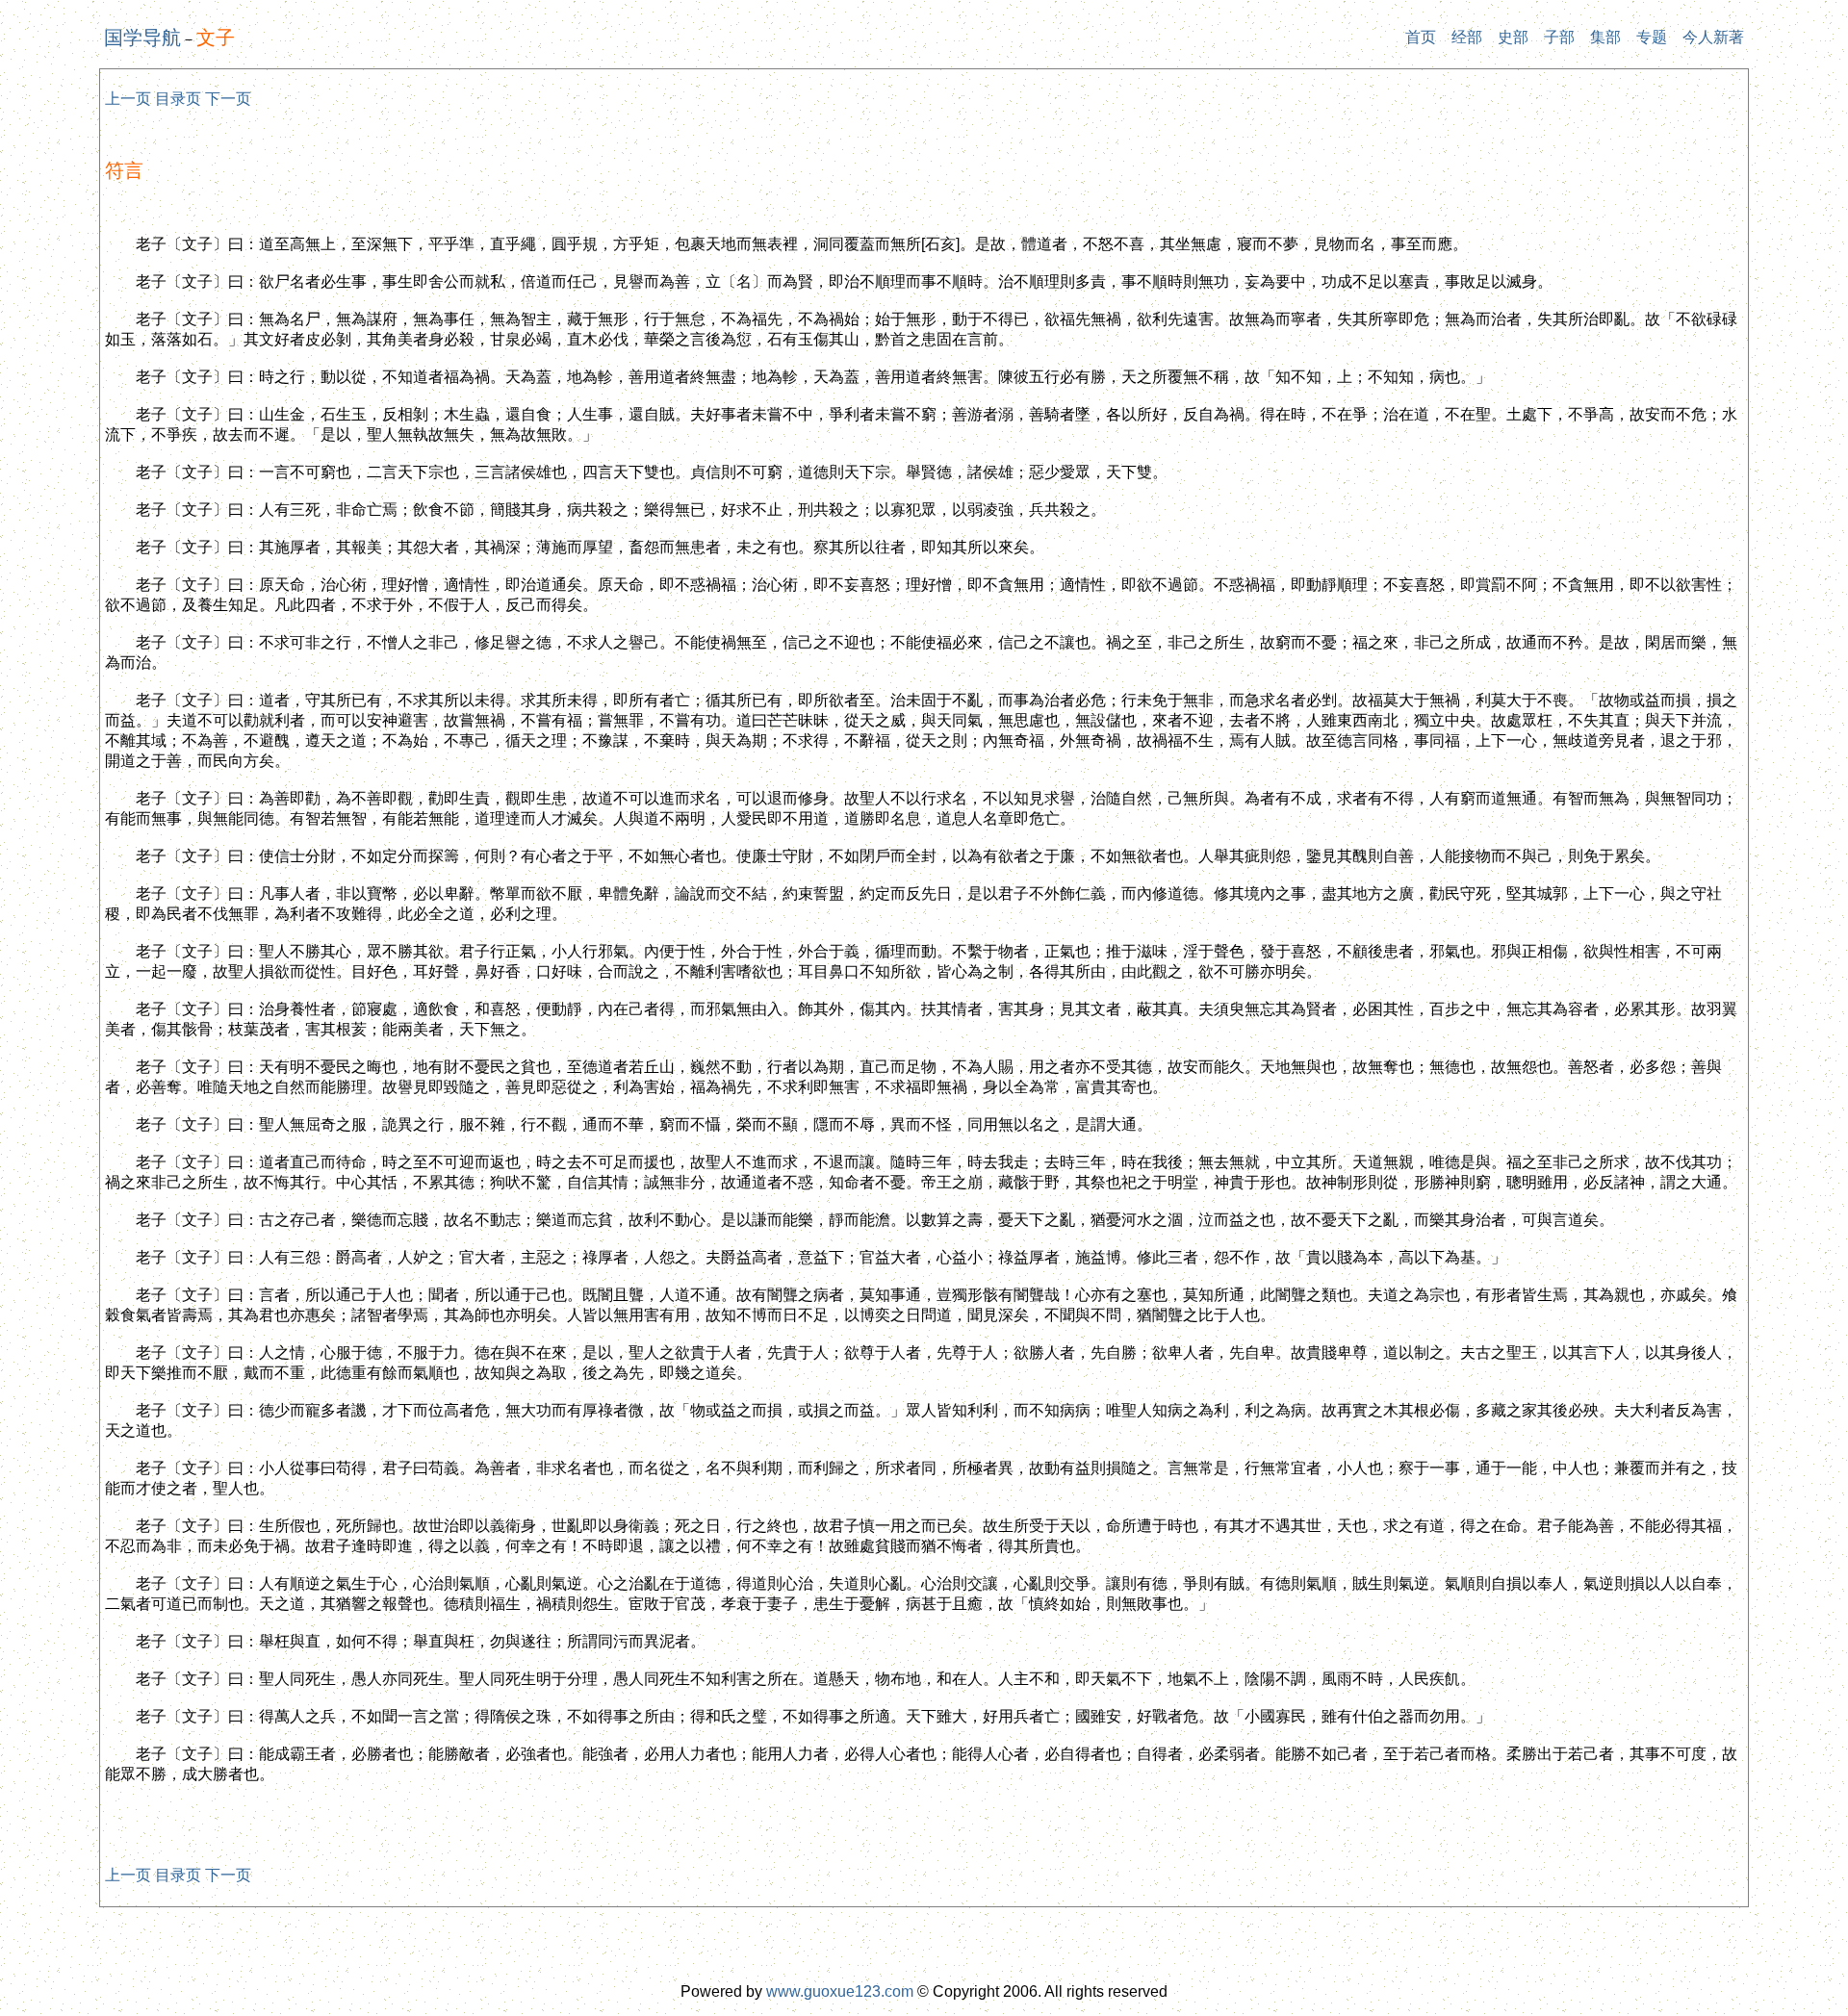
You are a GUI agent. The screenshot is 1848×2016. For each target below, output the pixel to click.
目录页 (178, 99)
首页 (1421, 37)
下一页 (228, 99)
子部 (1559, 37)
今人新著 (1713, 37)
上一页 (128, 99)
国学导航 (142, 38)
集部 (1605, 37)
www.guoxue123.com (840, 1991)
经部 (1467, 37)
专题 (1652, 37)
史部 (1513, 37)
